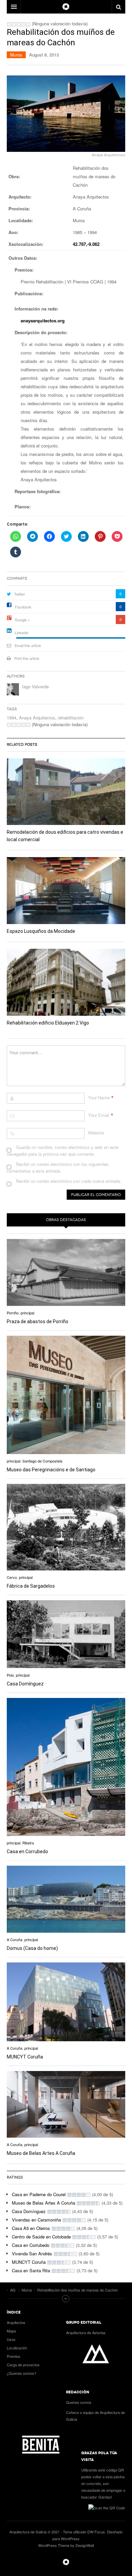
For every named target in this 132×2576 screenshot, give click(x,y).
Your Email (99, 1115)
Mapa (11, 2331)
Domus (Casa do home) (32, 1948)
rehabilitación (71, 718)
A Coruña (15, 1939)
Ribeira (28, 1843)
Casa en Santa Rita (31, 2270)
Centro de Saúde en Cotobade (41, 2237)
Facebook (23, 607)
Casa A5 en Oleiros (31, 2228)
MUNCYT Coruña (25, 2057)
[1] (9, 24)
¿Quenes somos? (21, 2373)
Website (96, 1133)
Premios (14, 2356)
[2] (14, 24)
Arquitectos (16, 2322)
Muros (16, 55)
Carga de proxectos (23, 2365)
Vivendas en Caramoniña (36, 2220)
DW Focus (66, 7)
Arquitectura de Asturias (86, 2332)
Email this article (28, 645)
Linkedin (22, 632)
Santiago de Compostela (42, 1461)
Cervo (12, 1577)
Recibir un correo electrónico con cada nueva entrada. (69, 1181)
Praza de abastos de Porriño (38, 1321)
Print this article (27, 658)
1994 (12, 718)
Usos (11, 2339)
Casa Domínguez (25, 1684)
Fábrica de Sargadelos (31, 1586)
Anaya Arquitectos (37, 718)
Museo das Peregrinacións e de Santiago (51, 1470)
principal (27, 1313)
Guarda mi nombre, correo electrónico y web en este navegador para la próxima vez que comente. (63, 1151)
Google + (22, 620)
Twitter (20, 594)
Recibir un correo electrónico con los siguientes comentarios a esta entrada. (58, 1167)
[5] (28, 24)
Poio (10, 1675)
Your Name (99, 1097)
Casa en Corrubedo (27, 1851)
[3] (19, 24)
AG (66, 2562)
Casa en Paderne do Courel (39, 2194)
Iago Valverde (35, 686)
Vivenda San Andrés (32, 2253)
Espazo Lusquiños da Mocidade (41, 931)
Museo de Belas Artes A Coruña (41, 2153)
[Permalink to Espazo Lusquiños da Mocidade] (66, 891)
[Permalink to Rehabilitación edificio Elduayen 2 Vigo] (66, 982)
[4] (23, 24)
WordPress (70, 2538)
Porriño (13, 1313)
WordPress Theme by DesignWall (66, 2545)
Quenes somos (79, 2402)
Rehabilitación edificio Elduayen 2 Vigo (48, 1023)
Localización (17, 2348)
